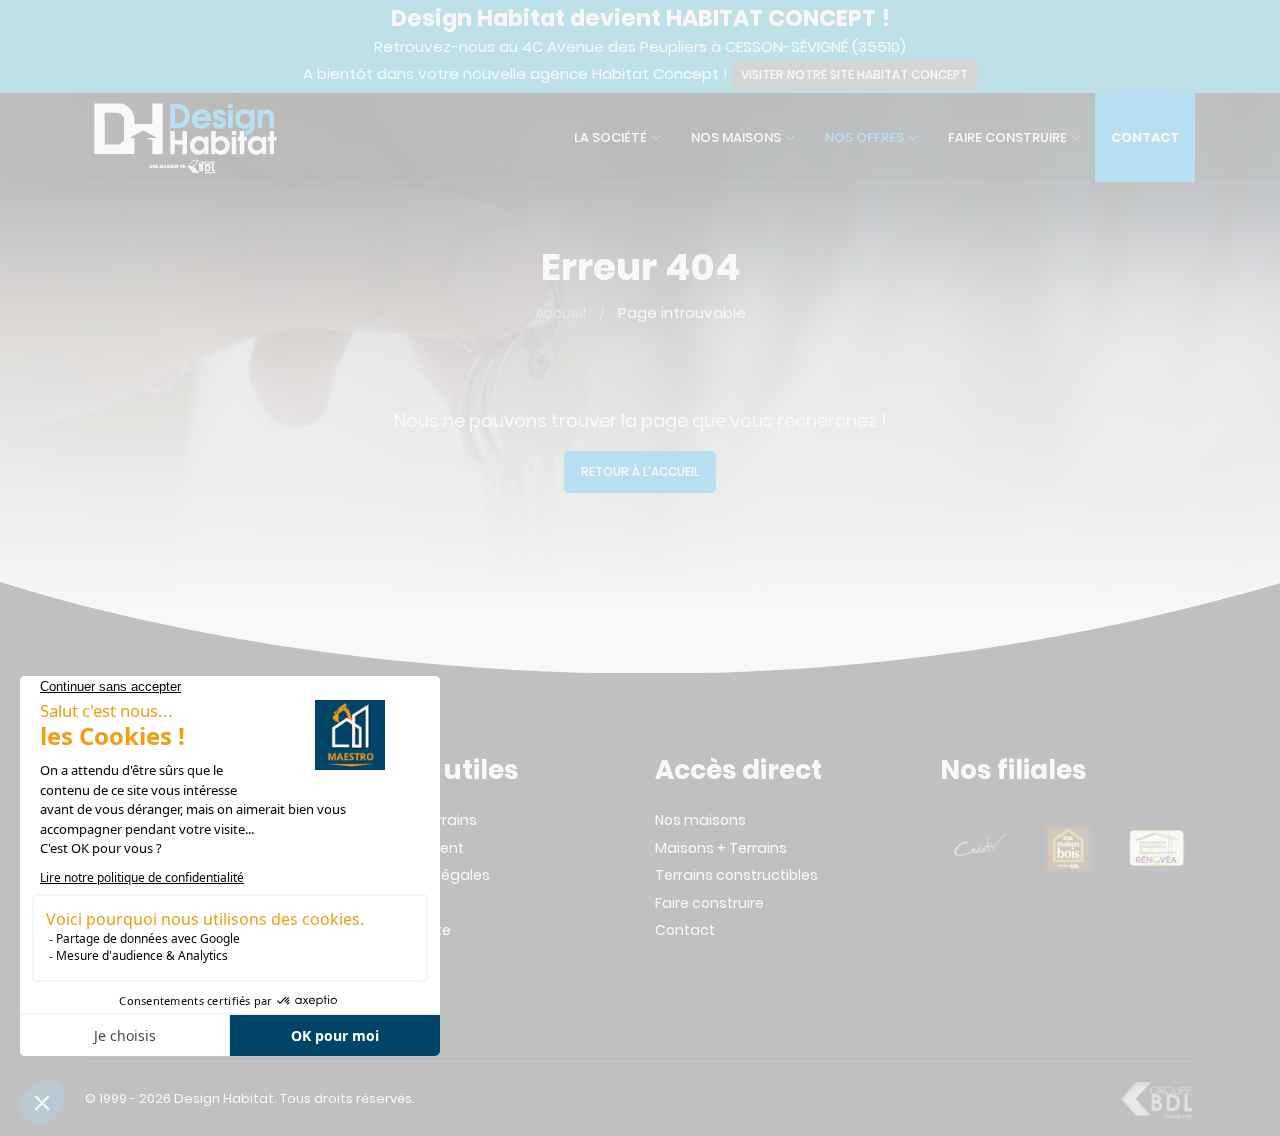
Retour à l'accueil (640, 471)
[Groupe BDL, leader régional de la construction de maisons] (1156, 1099)
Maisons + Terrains (721, 848)
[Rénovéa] (1156, 848)
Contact (1145, 137)
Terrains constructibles (736, 875)
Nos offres (864, 137)
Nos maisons (736, 137)
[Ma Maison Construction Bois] (1068, 848)
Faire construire (1007, 137)
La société (610, 137)
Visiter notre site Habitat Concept (854, 74)
